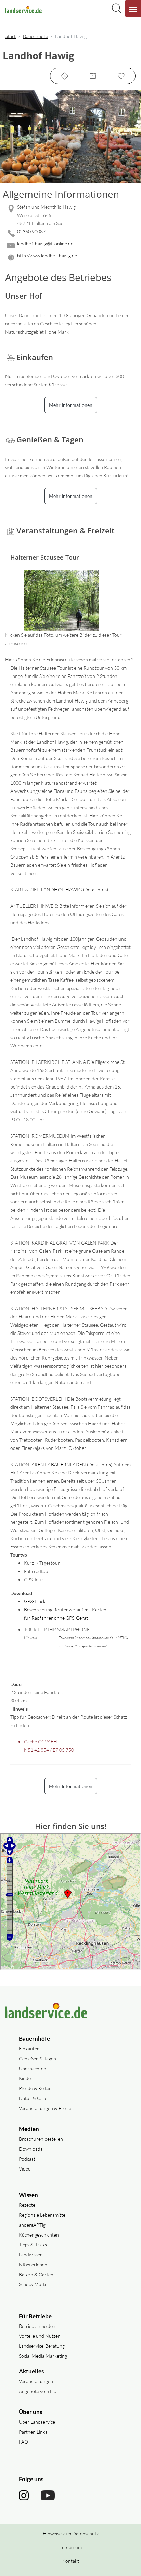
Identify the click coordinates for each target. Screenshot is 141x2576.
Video (25, 2169)
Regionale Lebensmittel (43, 2215)
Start (11, 36)
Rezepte (27, 2205)
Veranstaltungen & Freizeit (46, 2108)
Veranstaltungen (36, 2381)
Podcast (27, 2159)
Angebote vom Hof (39, 2391)
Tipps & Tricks (33, 2245)
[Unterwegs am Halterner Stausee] (68, 602)
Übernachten (33, 2068)
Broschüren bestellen (41, 2139)
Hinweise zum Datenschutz (71, 2533)
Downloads (31, 2149)
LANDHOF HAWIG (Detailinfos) (75, 890)
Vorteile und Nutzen (40, 2336)
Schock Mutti (32, 2284)
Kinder (26, 2078)
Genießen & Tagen (37, 2058)
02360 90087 (31, 231)
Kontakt (71, 2561)
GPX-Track (35, 1601)
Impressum (70, 2547)
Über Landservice (37, 2422)
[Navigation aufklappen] (133, 9)
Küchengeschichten (39, 2235)
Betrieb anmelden (37, 2326)
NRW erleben (33, 2264)
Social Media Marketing (43, 2356)
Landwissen (31, 2255)
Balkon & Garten (36, 2274)
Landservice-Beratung (42, 2346)
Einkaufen (29, 2049)
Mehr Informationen (71, 405)
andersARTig (32, 2225)
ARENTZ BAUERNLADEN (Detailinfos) (72, 1464)
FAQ (23, 2442)
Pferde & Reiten (35, 2088)
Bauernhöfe (35, 36)
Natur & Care (33, 2098)
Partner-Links (33, 2432)
